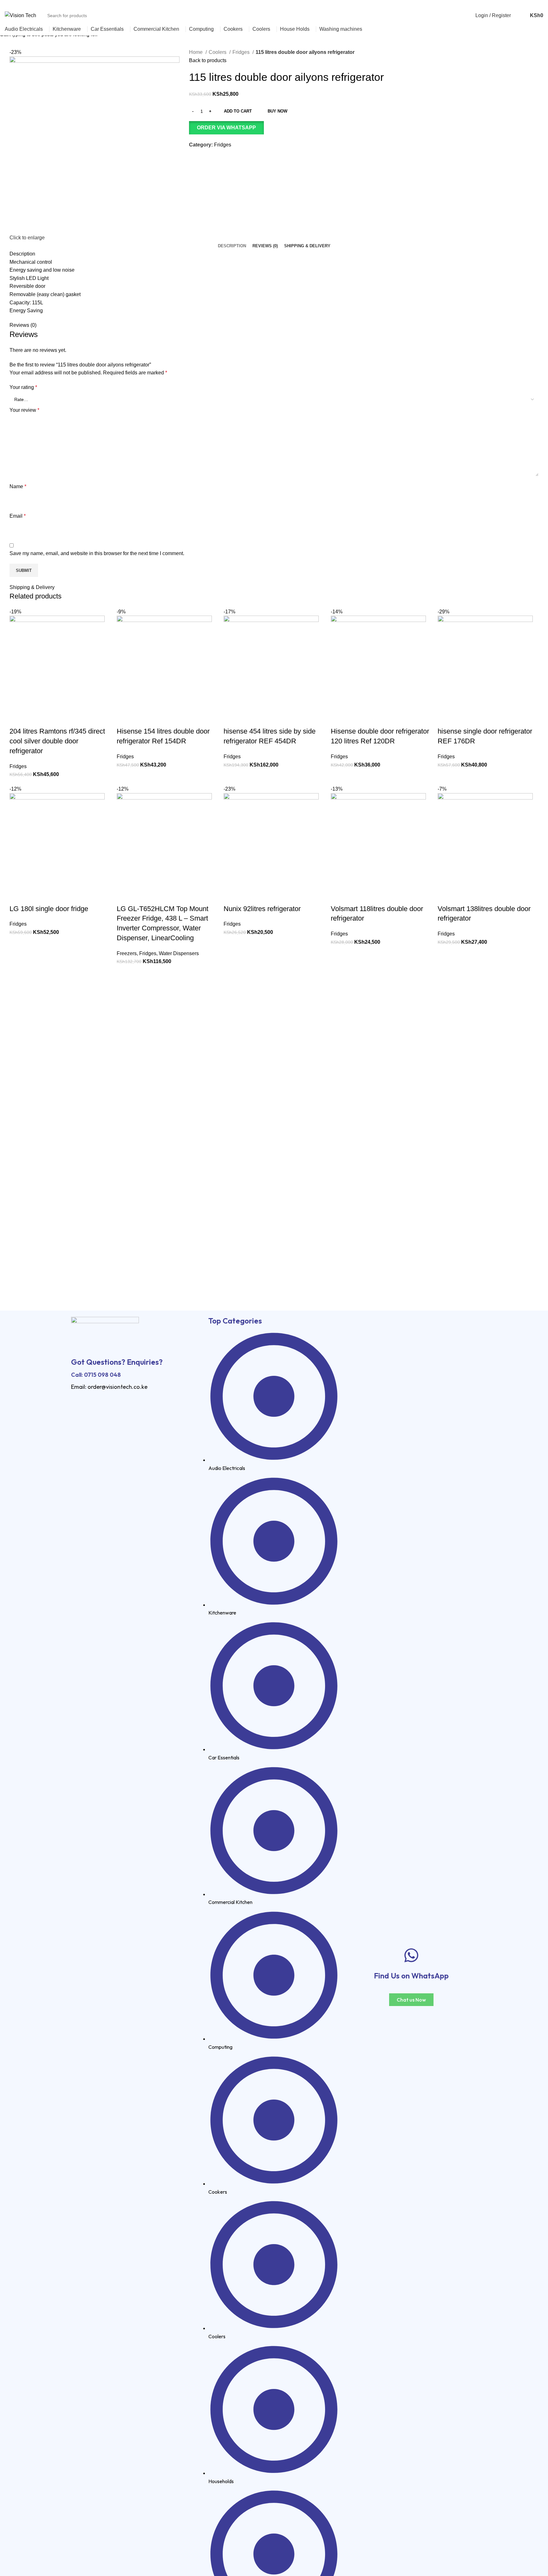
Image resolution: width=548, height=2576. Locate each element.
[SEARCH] (471, 12)
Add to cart (238, 111)
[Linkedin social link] (532, 4)
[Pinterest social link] (525, 4)
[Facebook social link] (510, 4)
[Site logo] (20, 15)
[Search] (519, 16)
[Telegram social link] (540, 4)
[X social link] (518, 4)
